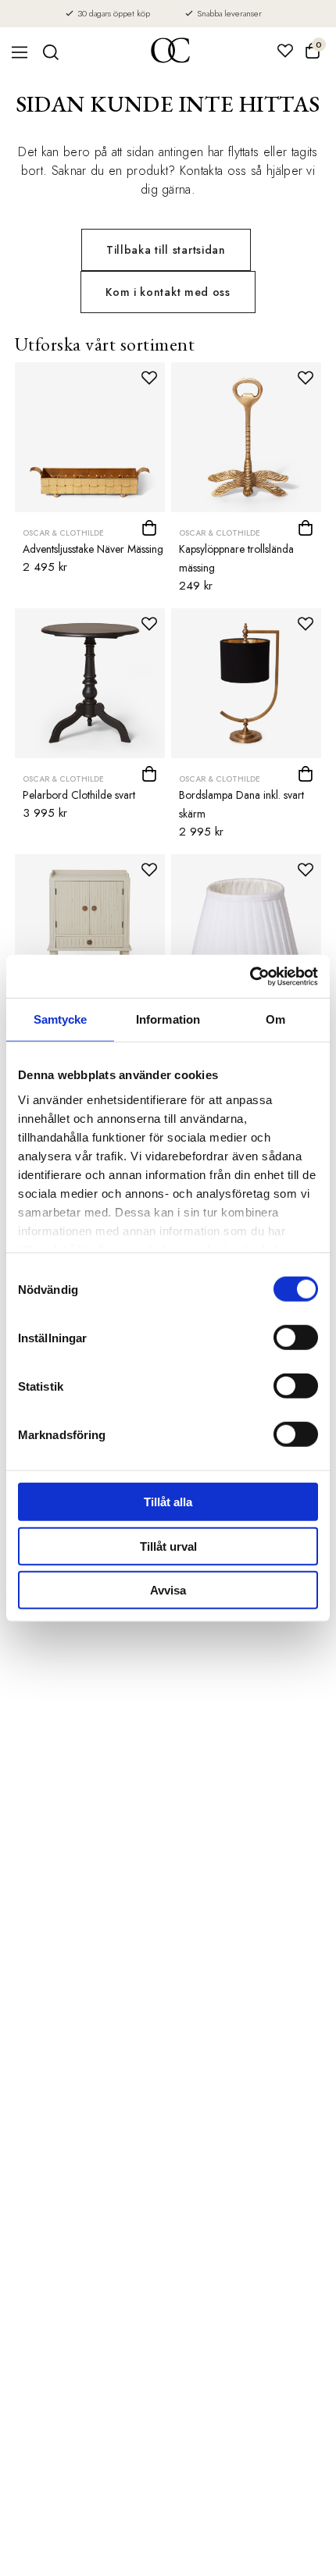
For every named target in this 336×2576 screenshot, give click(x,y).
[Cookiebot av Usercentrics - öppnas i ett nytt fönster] (250, 976)
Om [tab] (275, 1019)
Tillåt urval (168, 1546)
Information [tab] (168, 1019)
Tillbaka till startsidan (166, 250)
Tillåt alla (168, 1502)
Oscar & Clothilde (63, 533)
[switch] (296, 1338)
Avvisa (168, 1590)
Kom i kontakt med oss (168, 292)
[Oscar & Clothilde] (170, 52)
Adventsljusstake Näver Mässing (93, 549)
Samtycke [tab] (61, 1019)
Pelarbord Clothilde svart (79, 795)
